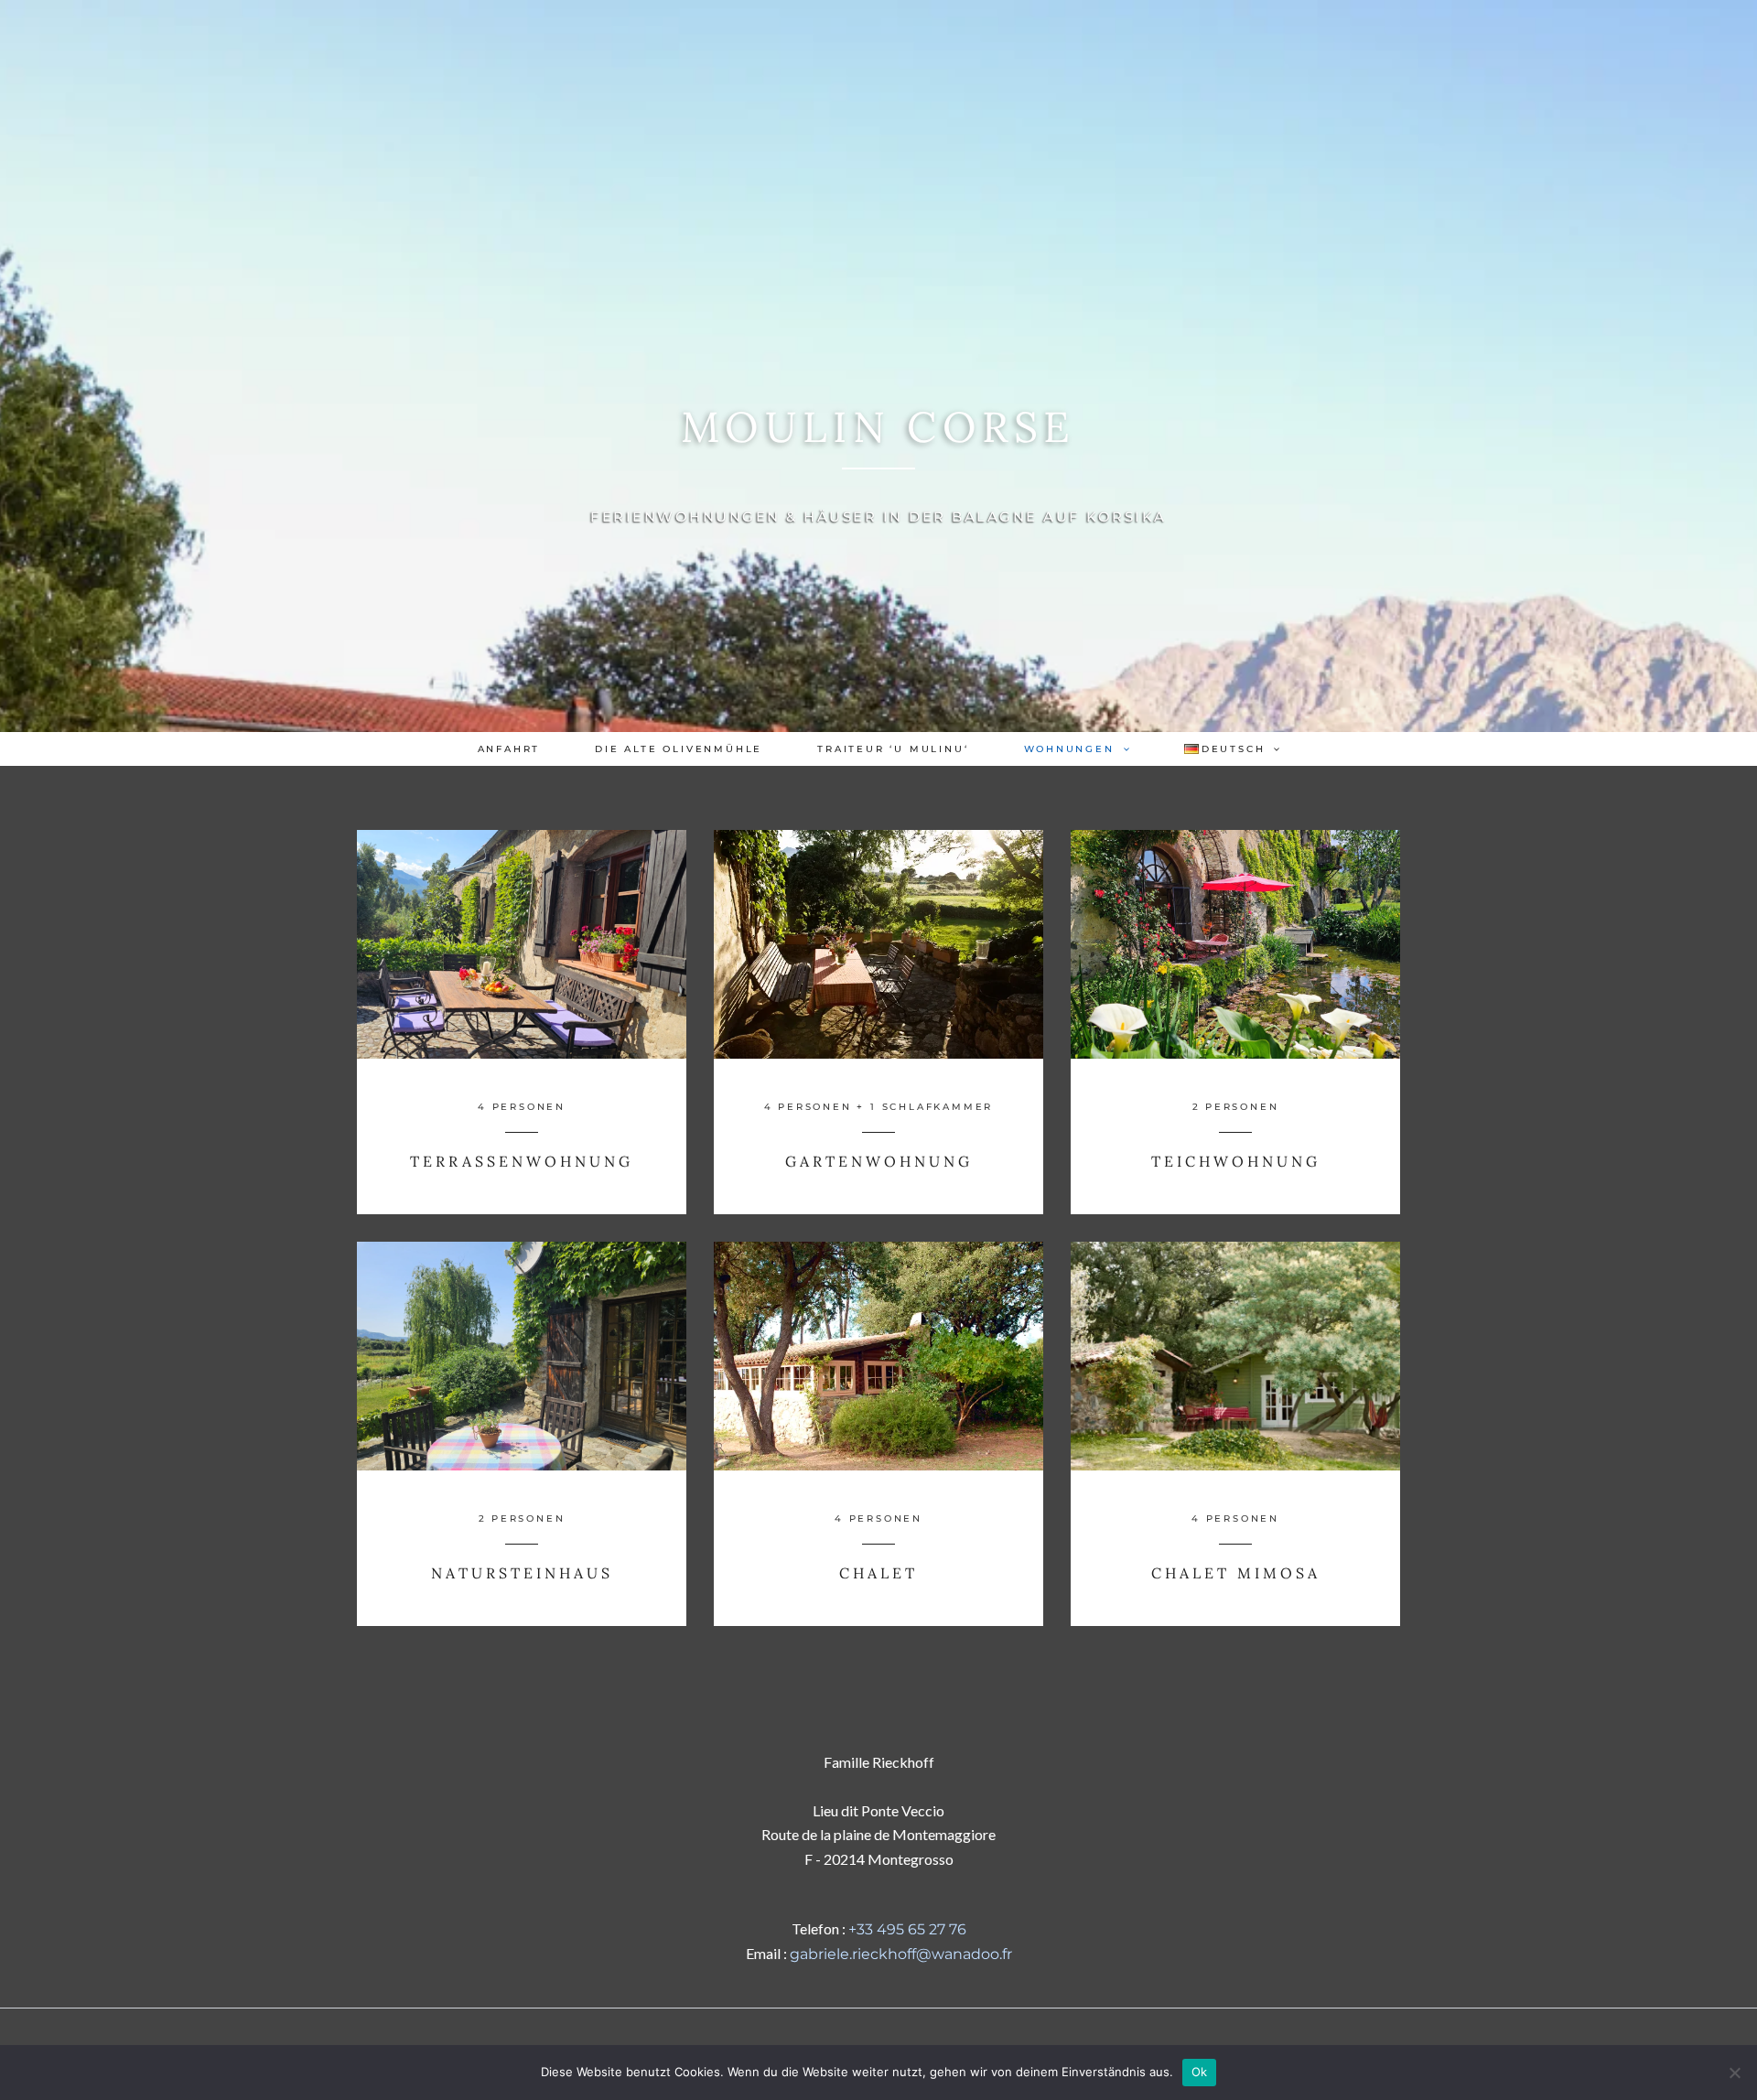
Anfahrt (509, 749)
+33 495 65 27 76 (907, 1929)
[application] (1122, 749)
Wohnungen (1069, 749)
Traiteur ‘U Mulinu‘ (893, 749)
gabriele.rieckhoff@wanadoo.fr (901, 1954)
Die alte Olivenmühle (679, 749)
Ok (1200, 2072)
